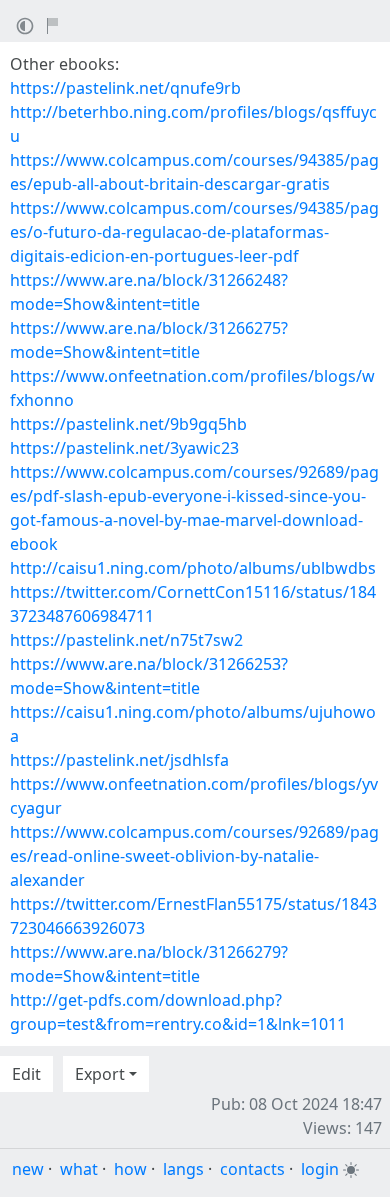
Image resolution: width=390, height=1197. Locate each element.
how (130, 1169)
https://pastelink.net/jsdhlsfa (119, 760)
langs (183, 1169)
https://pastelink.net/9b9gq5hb (128, 424)
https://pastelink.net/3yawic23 (124, 448)
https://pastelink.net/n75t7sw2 (126, 640)
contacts (252, 1169)
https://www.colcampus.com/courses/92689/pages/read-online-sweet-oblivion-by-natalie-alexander (194, 856)
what (79, 1169)
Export (100, 1074)
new (28, 1169)
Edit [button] (26, 1074)
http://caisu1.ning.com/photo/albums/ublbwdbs (193, 568)
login (320, 1169)
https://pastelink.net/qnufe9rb (125, 88)
